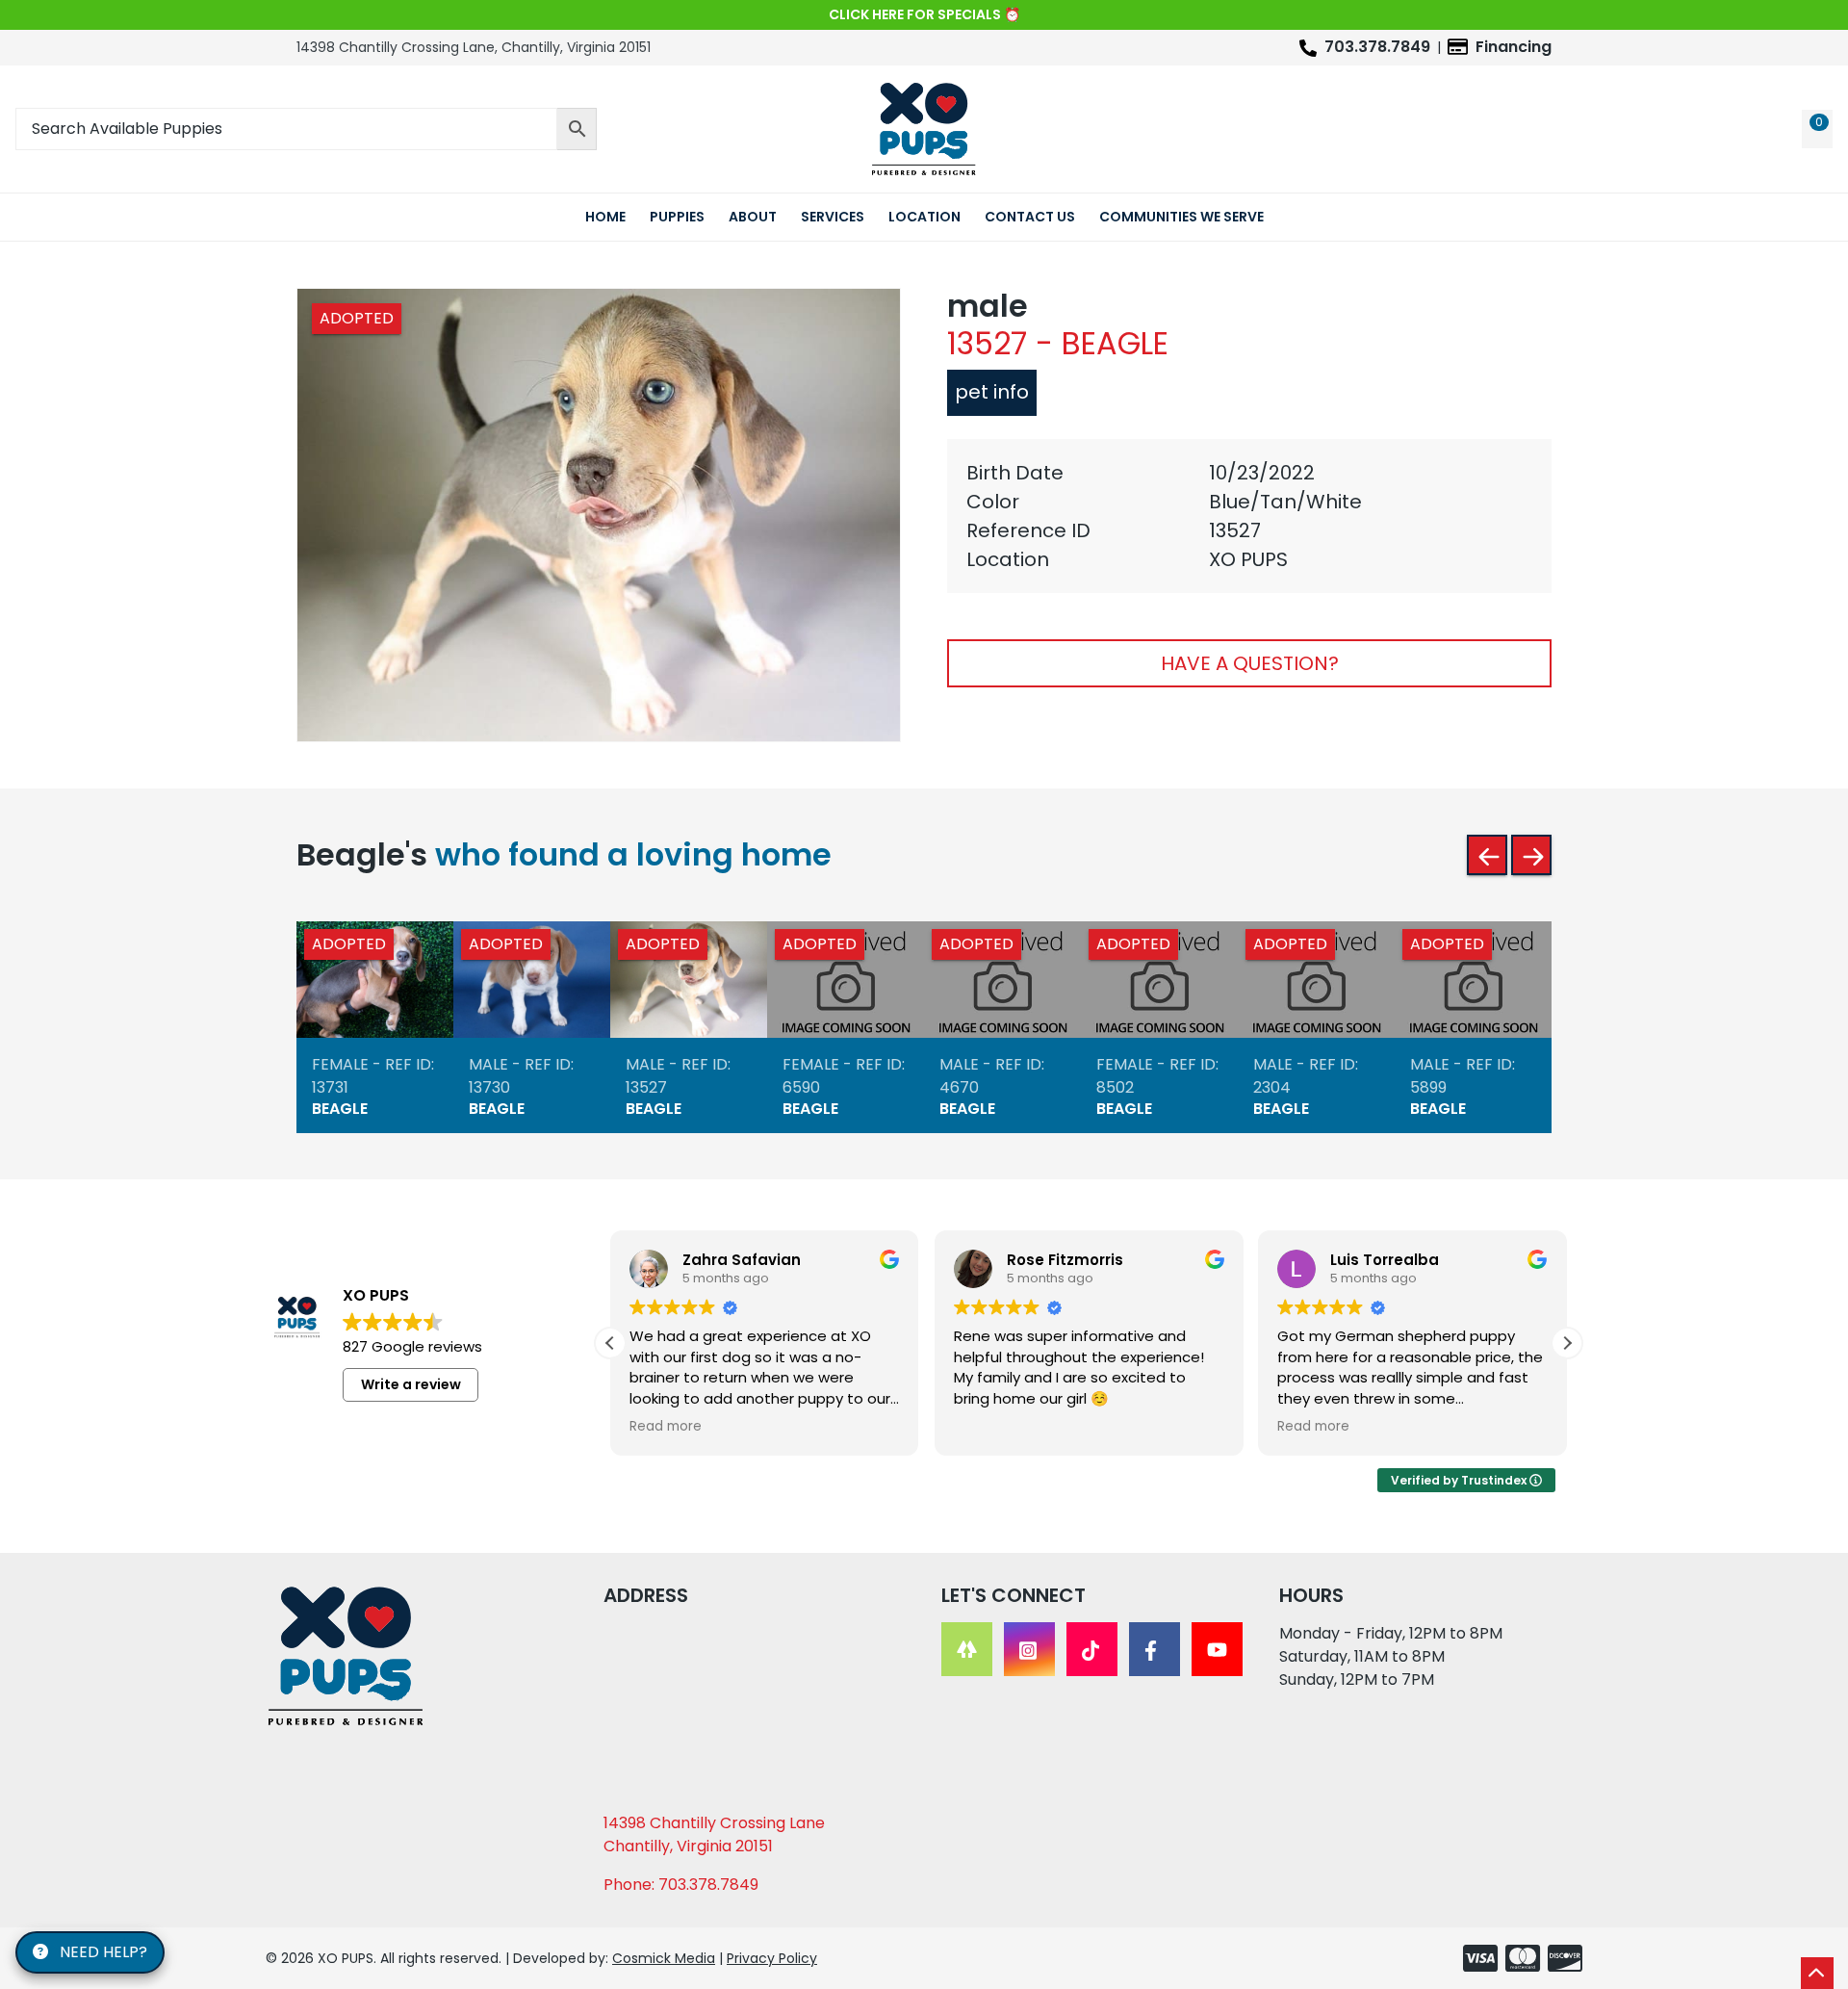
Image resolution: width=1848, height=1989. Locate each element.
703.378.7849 (1377, 47)
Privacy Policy (772, 1958)
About (753, 217)
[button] (1567, 1343)
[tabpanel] (1249, 516)
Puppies (677, 217)
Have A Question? (1250, 663)
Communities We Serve (1181, 217)
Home (605, 217)
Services (833, 217)
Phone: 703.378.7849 (681, 1885)
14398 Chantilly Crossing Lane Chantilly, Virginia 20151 (714, 1834)
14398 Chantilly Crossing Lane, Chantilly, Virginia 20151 (474, 47)
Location (924, 217)
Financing (1514, 47)
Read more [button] (666, 1427)
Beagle (340, 1109)
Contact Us (1030, 217)
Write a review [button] (411, 1384)
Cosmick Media (664, 1958)
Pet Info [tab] (992, 392)
